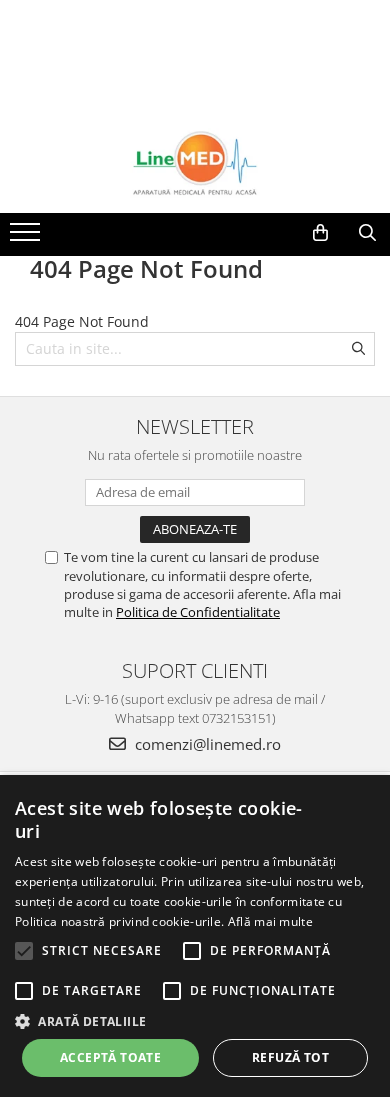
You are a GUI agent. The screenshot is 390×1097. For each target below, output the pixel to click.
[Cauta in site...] (367, 233)
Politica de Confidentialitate (198, 612)
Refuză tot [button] (290, 1057)
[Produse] (27, 238)
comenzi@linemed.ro (206, 744)
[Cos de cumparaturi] (320, 233)
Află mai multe (270, 921)
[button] (195, 1020)
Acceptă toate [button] (110, 1057)
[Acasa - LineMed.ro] (195, 163)
